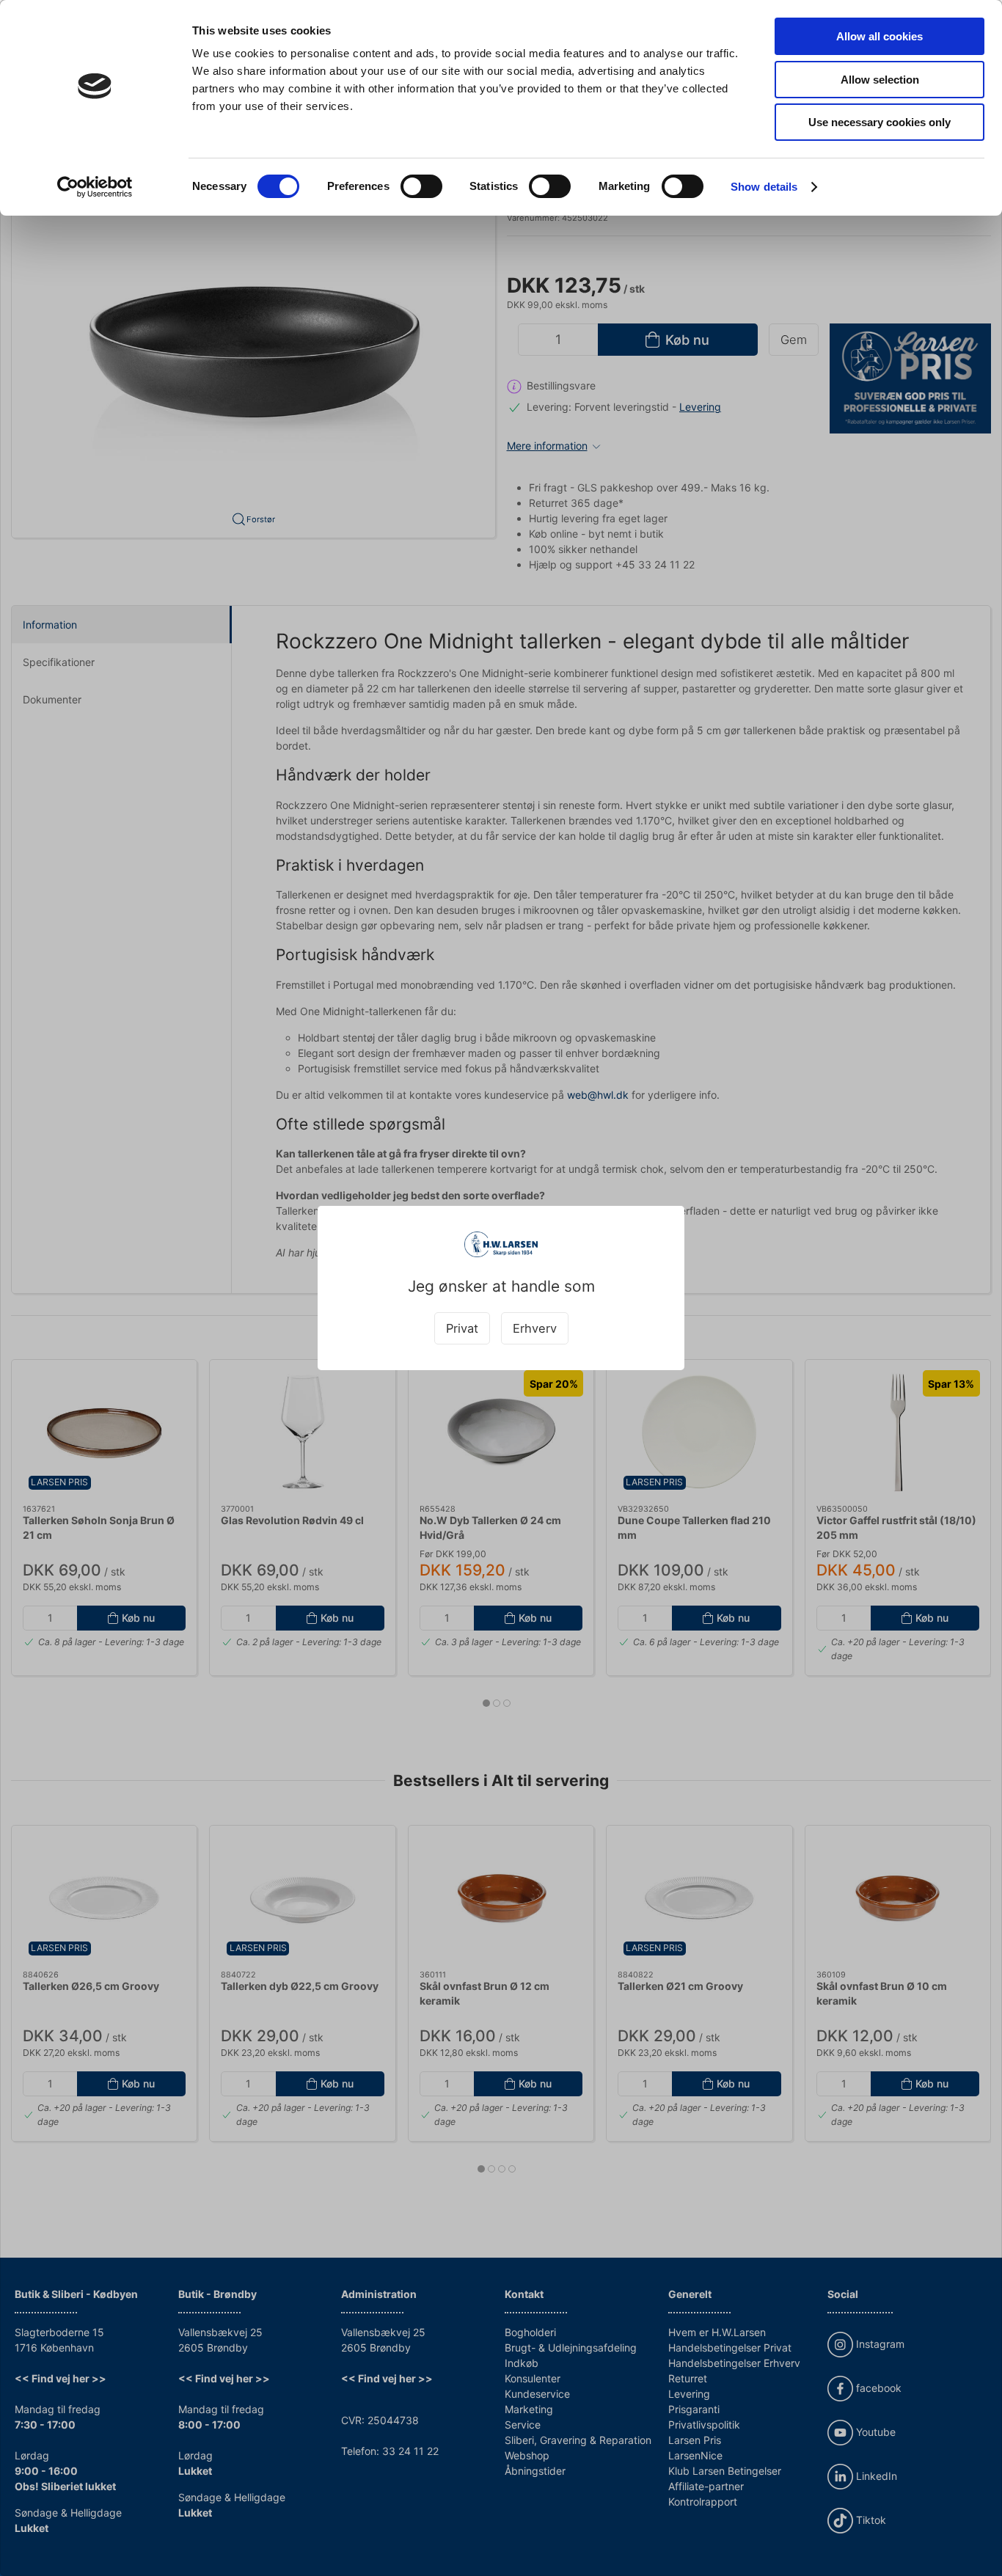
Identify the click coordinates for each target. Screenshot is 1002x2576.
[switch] (421, 186)
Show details (764, 187)
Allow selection (880, 80)
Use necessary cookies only (880, 122)
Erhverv (535, 1328)
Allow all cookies (880, 36)
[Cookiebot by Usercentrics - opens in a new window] (95, 187)
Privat (462, 1328)
